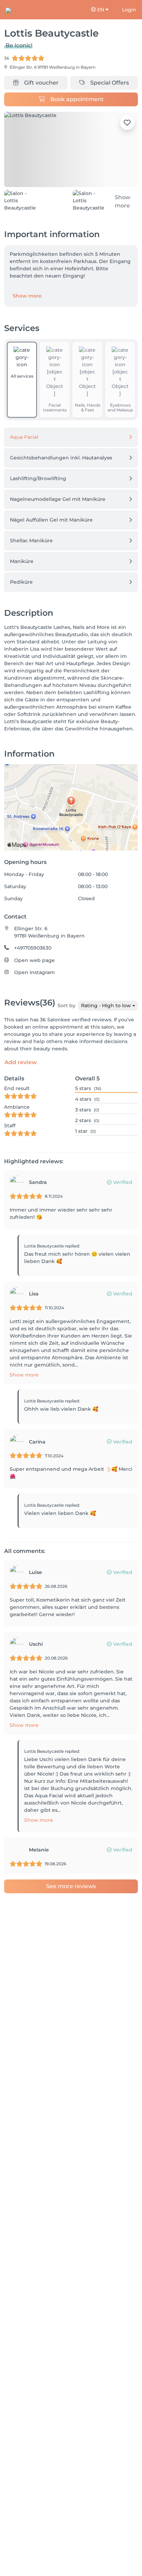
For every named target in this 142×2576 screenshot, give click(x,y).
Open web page (34, 959)
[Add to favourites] (127, 123)
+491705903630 (33, 946)
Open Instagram (34, 971)
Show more (27, 294)
